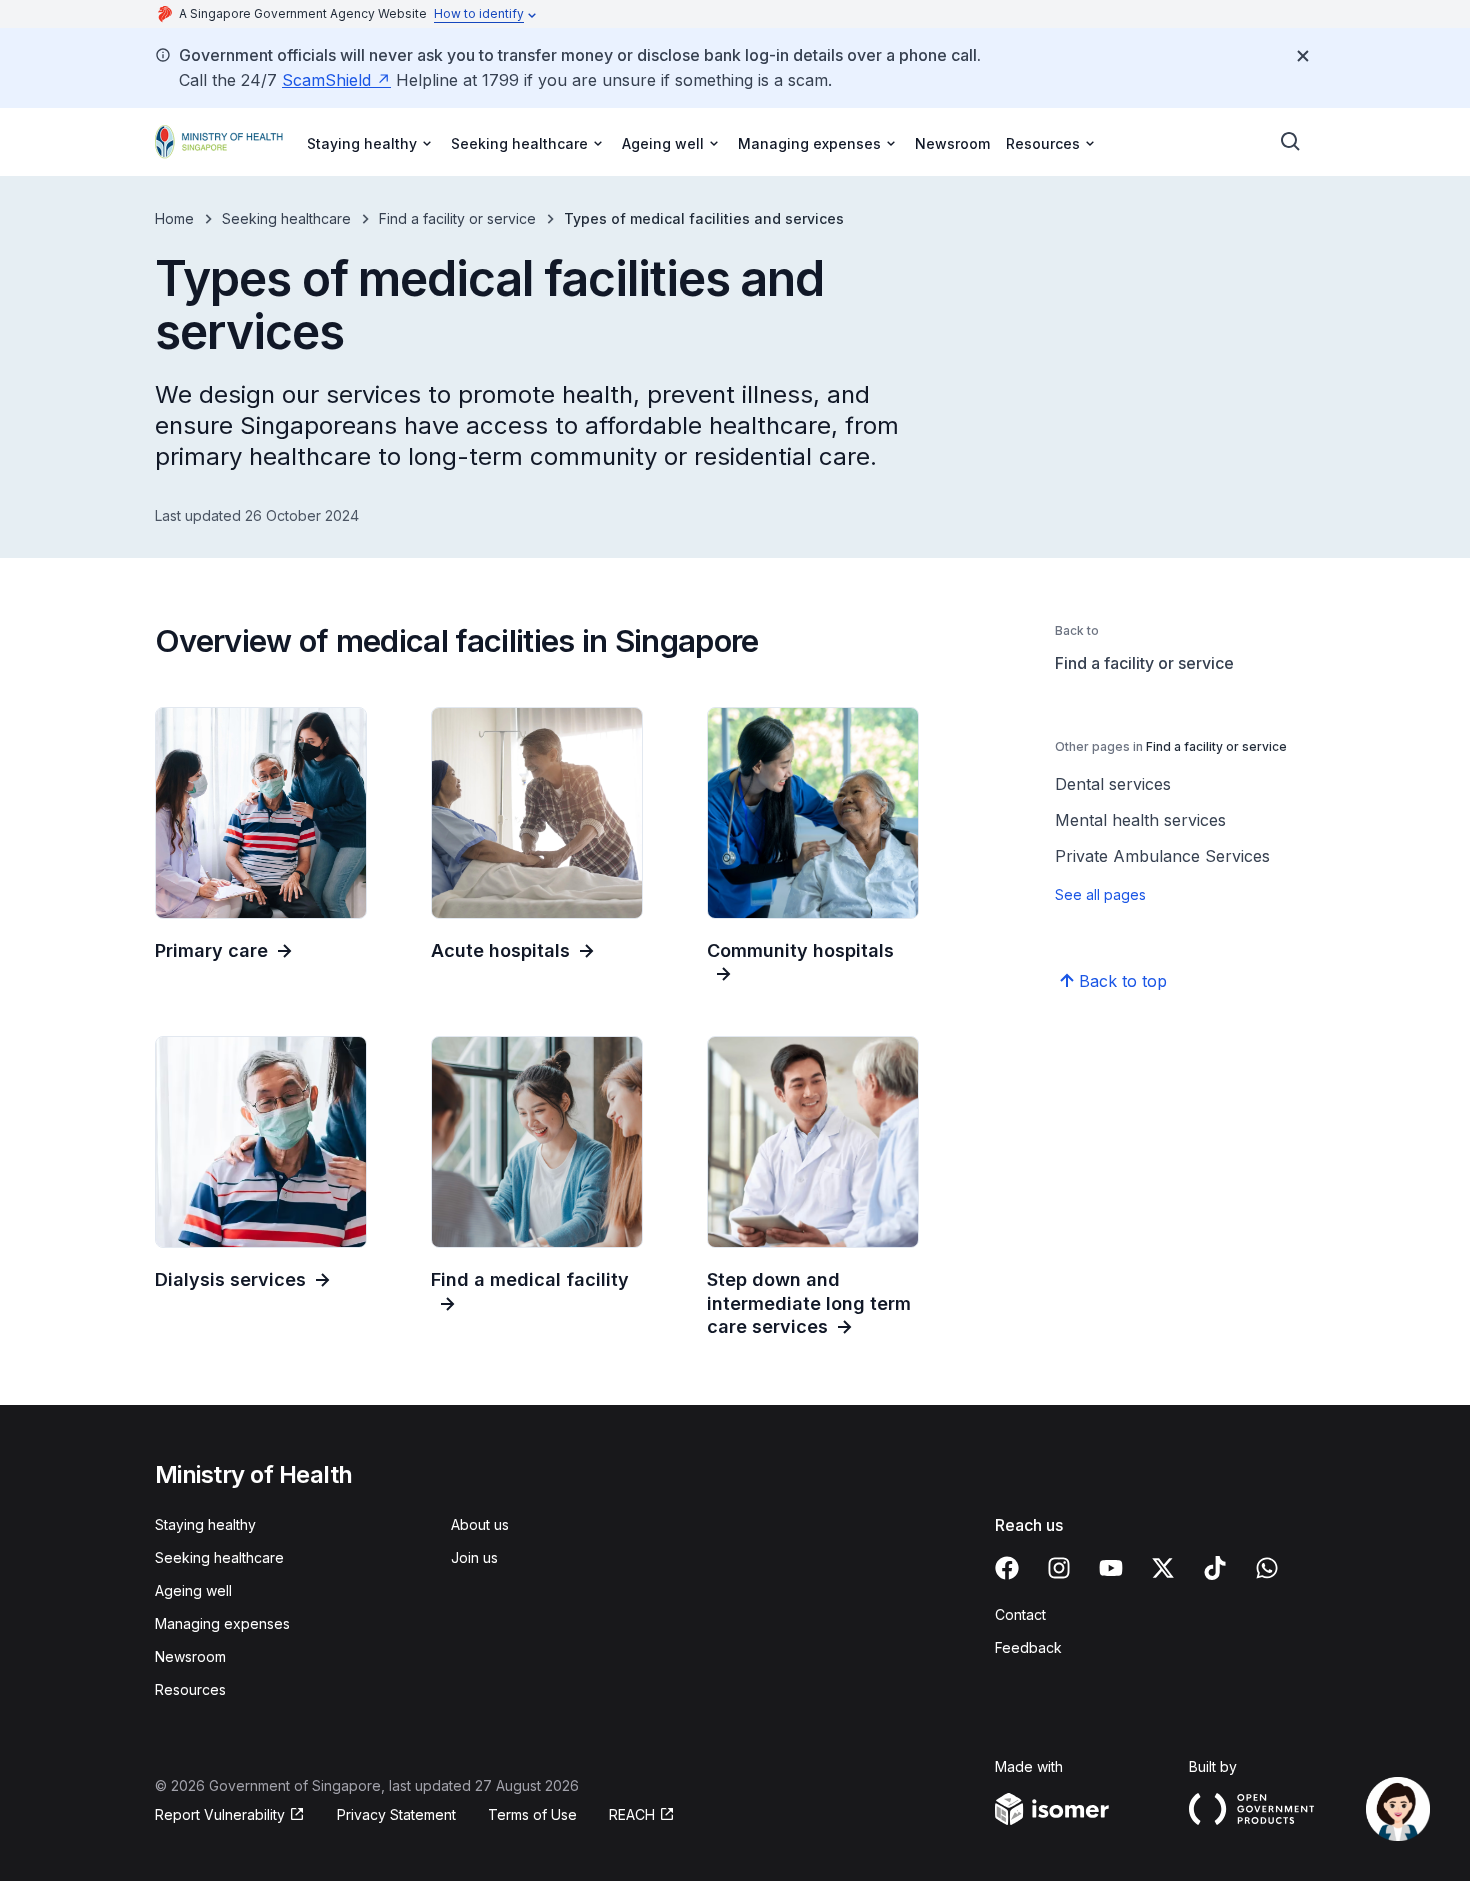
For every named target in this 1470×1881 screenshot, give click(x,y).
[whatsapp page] (1267, 1568)
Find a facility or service (457, 218)
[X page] (1163, 1568)
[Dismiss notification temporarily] (1303, 56)
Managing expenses (222, 1623)
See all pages (1100, 894)
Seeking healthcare (286, 218)
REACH (632, 1814)
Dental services (1113, 784)
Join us (474, 1557)
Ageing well (193, 1590)
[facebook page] (1007, 1568)
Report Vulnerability (220, 1814)
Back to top (1123, 981)
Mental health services (1140, 820)
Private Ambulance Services (1162, 856)
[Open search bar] (1291, 142)
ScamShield (326, 80)
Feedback (1028, 1647)
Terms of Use (532, 1814)
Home (174, 218)
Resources (190, 1689)
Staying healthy (205, 1524)
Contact (1020, 1614)
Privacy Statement (396, 1814)
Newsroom (952, 143)
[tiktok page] (1215, 1568)
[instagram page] (1059, 1568)
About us (480, 1524)
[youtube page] (1111, 1568)
